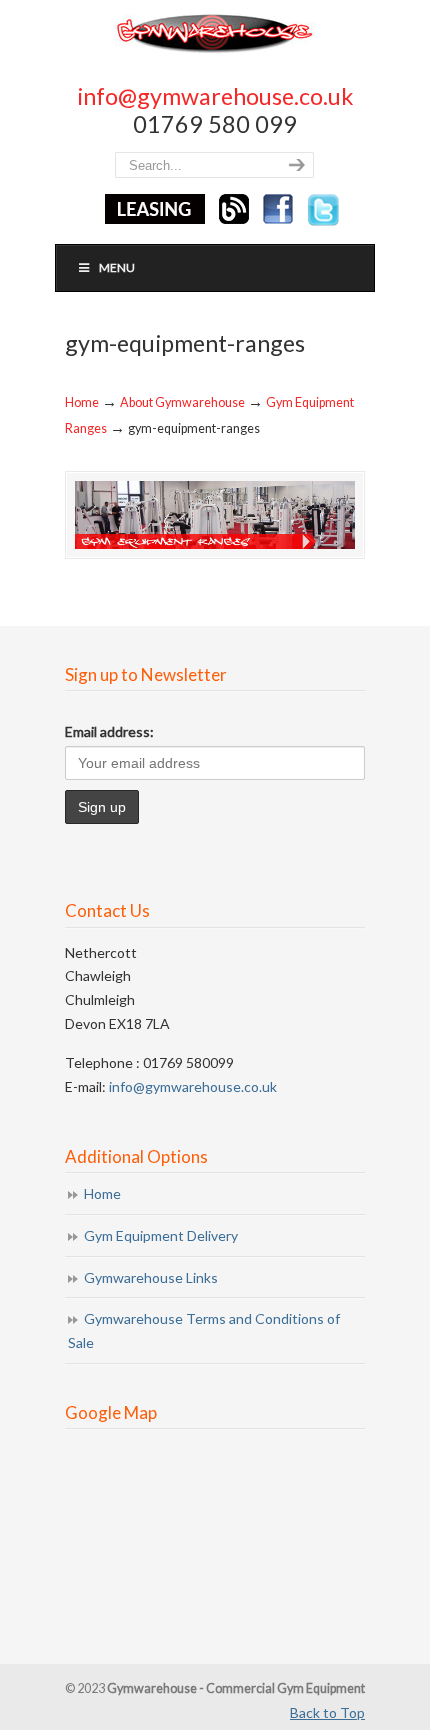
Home (82, 402)
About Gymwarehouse (182, 402)
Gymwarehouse (215, 32)
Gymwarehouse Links (151, 1277)
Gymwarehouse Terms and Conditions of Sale (204, 1330)
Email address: (109, 731)
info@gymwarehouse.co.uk (215, 96)
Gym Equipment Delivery (161, 1235)
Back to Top (327, 1712)
